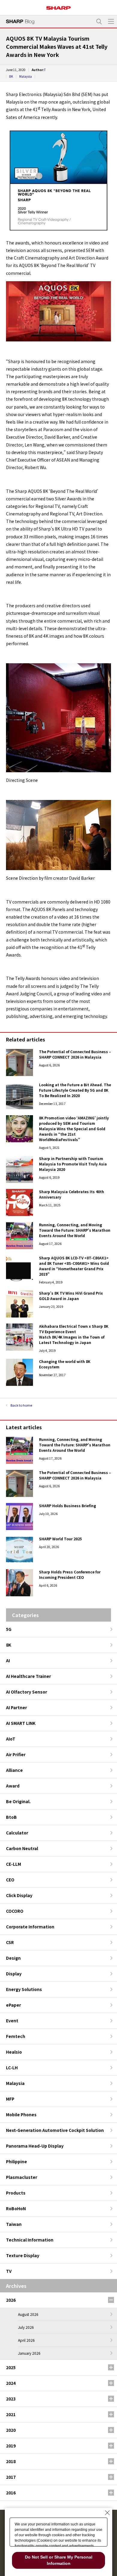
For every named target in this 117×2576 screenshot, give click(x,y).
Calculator (17, 1833)
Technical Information (30, 2240)
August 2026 (28, 2314)
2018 (11, 2461)
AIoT (11, 1739)
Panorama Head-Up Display (35, 2146)
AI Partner (16, 1707)
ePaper (13, 2005)
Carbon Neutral (22, 1848)
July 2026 (26, 2327)
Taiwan (14, 2224)
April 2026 (26, 2340)
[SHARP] (58, 6)
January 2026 (29, 2353)
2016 (11, 2493)
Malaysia (25, 76)
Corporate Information (30, 1927)
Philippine (16, 2161)
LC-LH (12, 2067)
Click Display (19, 1895)
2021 (11, 2414)
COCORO (15, 1911)
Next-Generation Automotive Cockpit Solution (55, 2130)
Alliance (14, 1770)
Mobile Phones (21, 2114)
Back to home (21, 1405)
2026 (11, 2300)
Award (13, 1786)
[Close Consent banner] (107, 2513)
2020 (11, 2430)
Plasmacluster (22, 2177)
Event (12, 2021)
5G (9, 1629)
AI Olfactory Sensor (27, 1692)
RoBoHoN (16, 2208)
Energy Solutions (24, 1989)
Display (14, 1974)
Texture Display (23, 2255)
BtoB (11, 1817)
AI (8, 1660)
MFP (10, 2099)
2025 (11, 2367)
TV (9, 2271)
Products (16, 2193)
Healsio (14, 2052)
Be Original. (18, 1801)
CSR (10, 1942)
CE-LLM (13, 1864)
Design (13, 1958)
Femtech (16, 2036)
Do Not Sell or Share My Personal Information (59, 2560)
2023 (11, 2399)
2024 (11, 2383)
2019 (11, 2446)
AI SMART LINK (21, 1723)
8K (11, 76)
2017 (11, 2477)
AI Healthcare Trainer (28, 1676)
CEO (10, 1880)
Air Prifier (16, 1754)
